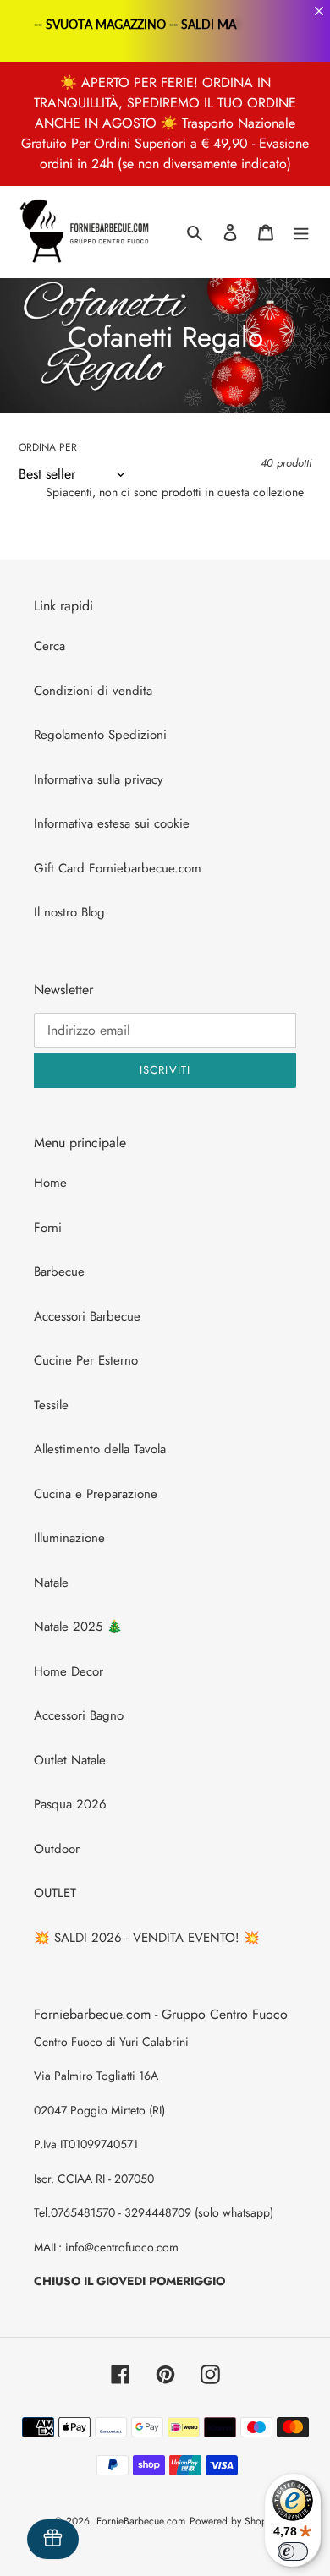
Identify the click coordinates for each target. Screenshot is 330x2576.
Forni (48, 1228)
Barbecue (59, 1272)
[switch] (293, 2551)
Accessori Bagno (79, 1715)
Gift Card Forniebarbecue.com (118, 868)
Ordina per (48, 447)
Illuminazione (69, 1538)
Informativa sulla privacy (99, 779)
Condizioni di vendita (93, 691)
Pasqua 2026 (70, 1804)
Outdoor (57, 1849)
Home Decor (69, 1671)
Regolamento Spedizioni (100, 735)
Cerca (49, 646)
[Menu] (301, 232)
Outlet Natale (70, 1760)
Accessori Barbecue (87, 1316)
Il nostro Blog (69, 912)
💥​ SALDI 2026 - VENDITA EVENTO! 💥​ (147, 1938)
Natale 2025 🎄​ (78, 1627)
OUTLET (55, 1893)
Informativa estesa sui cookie (112, 823)
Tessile (51, 1405)
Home (50, 1183)
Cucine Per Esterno (86, 1360)
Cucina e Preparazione (96, 1494)
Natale (51, 1583)
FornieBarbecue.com (141, 2521)
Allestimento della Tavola (100, 1449)
